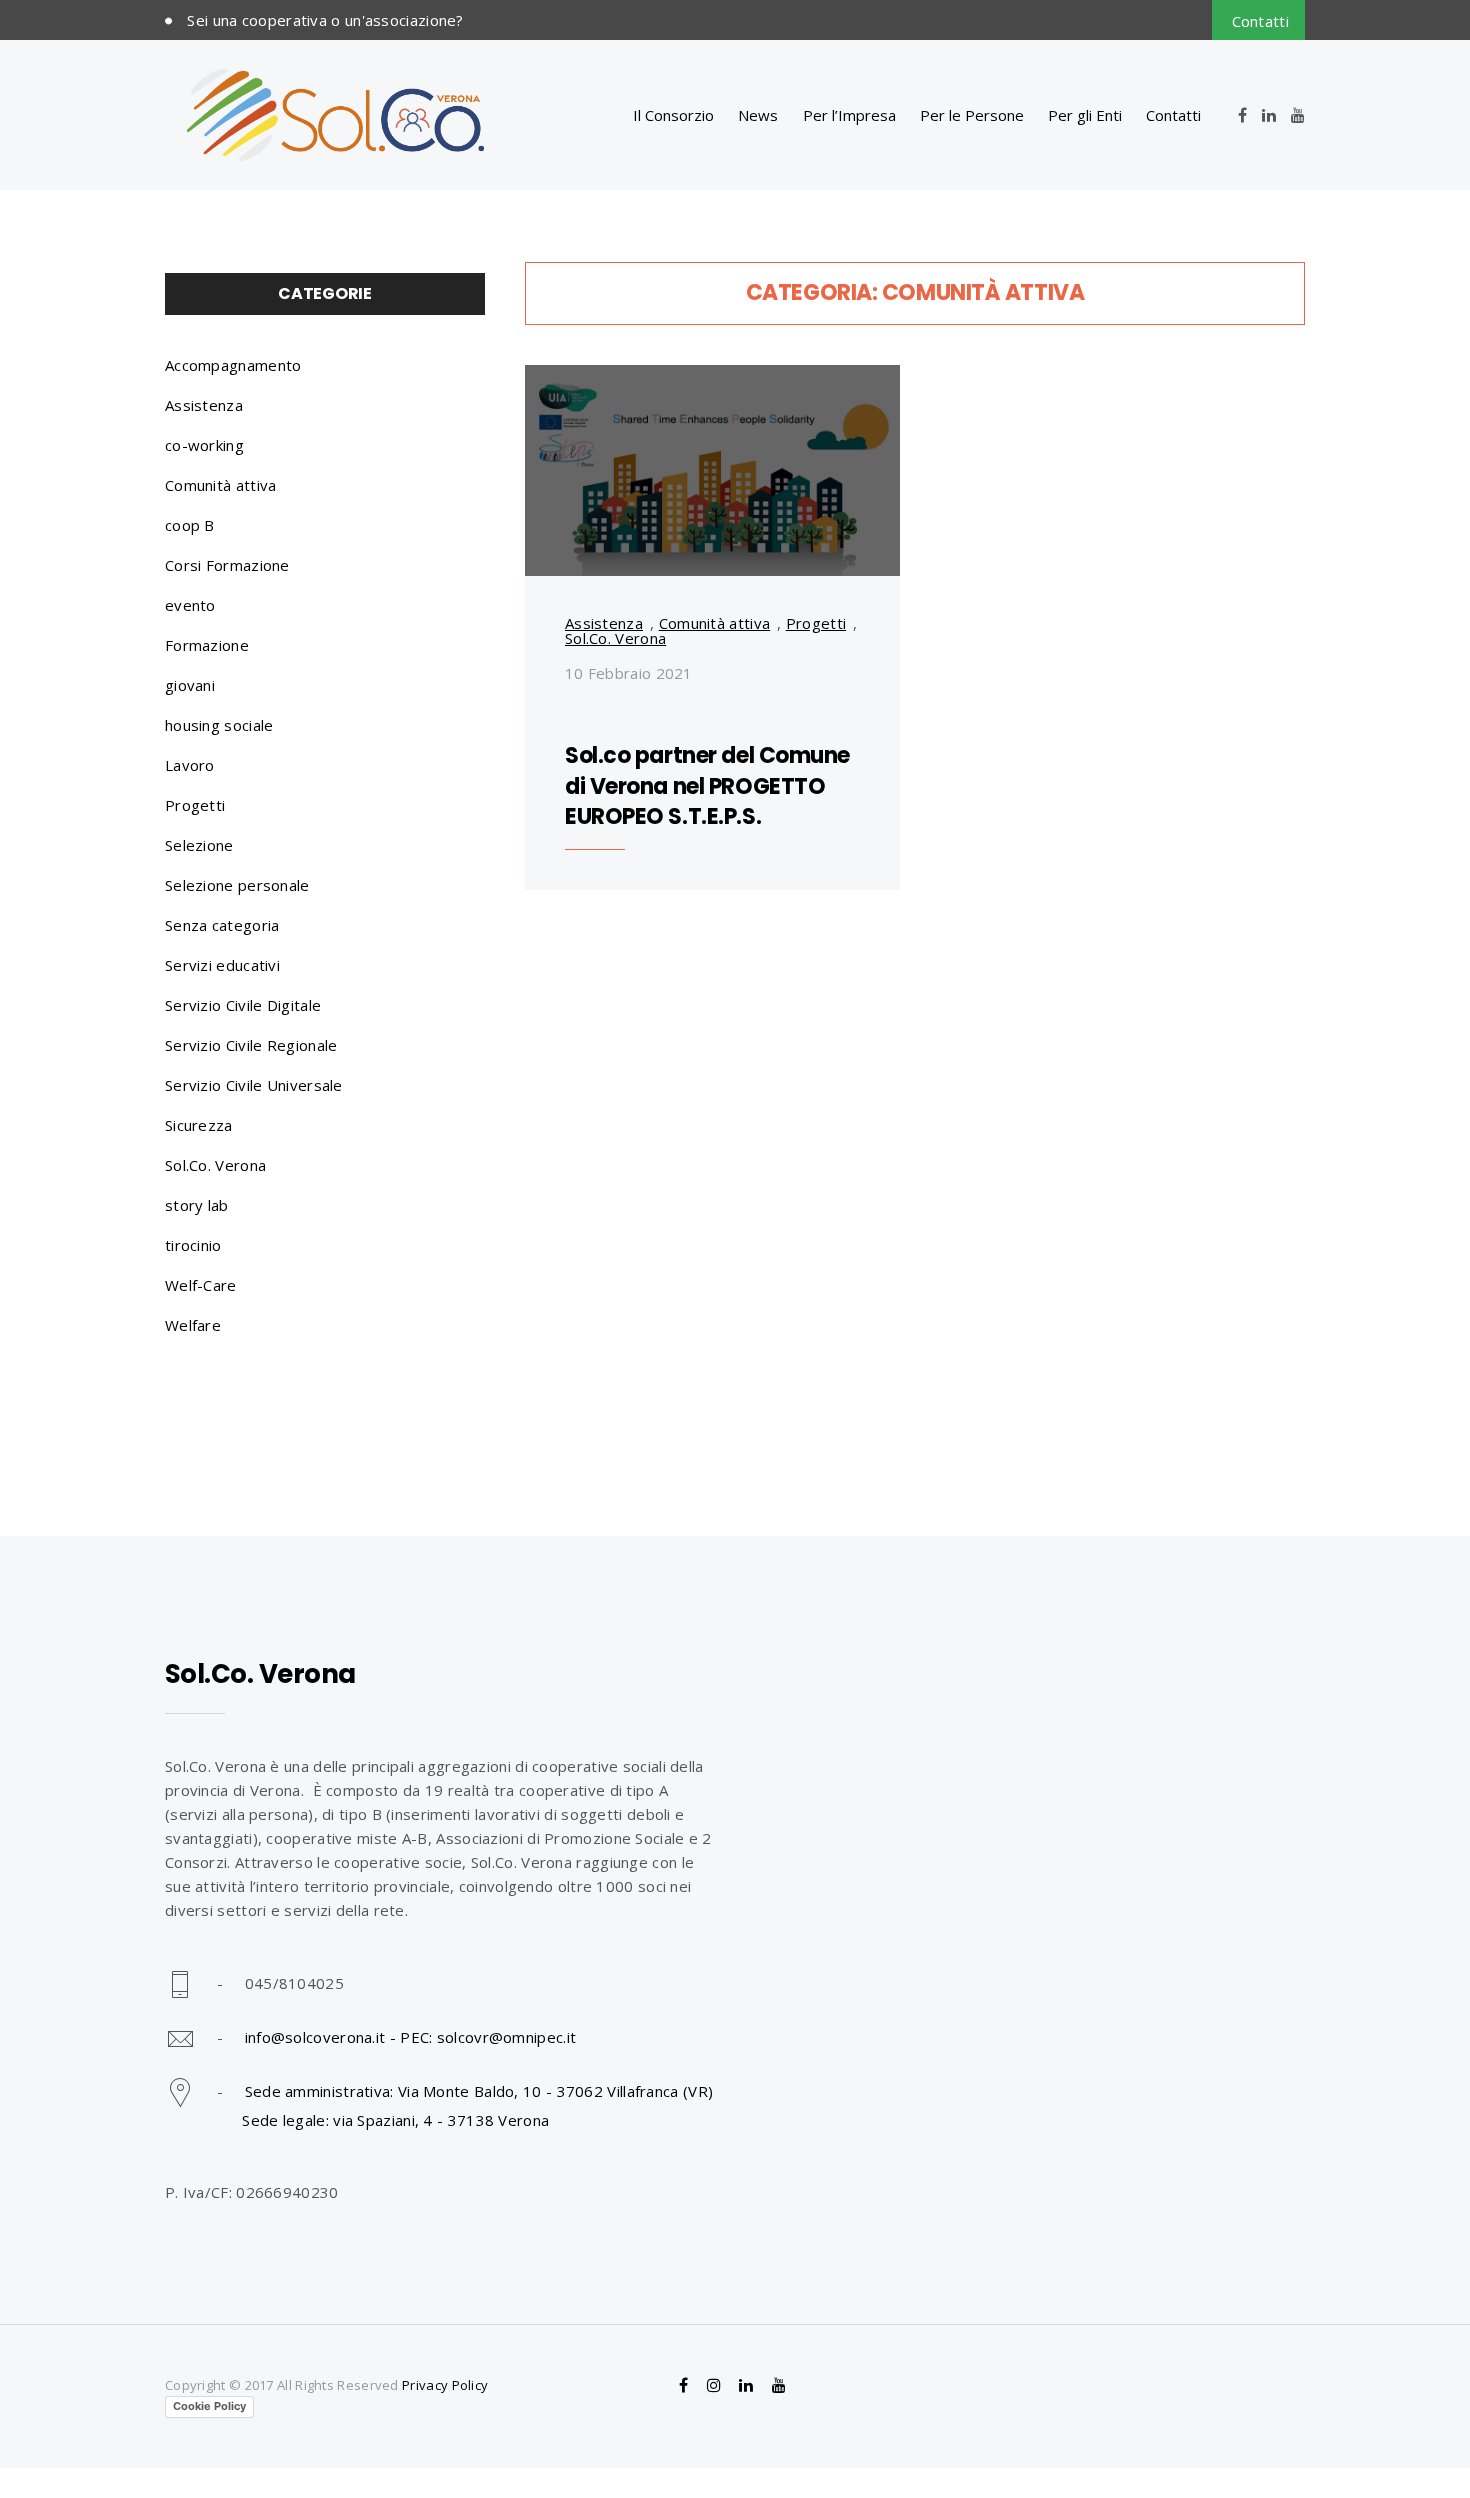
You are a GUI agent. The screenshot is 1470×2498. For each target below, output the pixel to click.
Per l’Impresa (849, 115)
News (758, 115)
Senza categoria (222, 925)
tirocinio (193, 1245)
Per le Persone (972, 115)
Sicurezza (199, 1125)
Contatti (1260, 21)
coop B (190, 525)
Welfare (193, 1325)
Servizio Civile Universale (254, 1085)
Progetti (816, 623)
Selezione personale (237, 885)
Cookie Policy (209, 2406)
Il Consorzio (673, 115)
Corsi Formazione (227, 565)
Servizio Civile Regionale (251, 1045)
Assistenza (604, 623)
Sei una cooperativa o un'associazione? (325, 20)
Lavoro (190, 765)
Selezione (199, 845)
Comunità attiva (715, 623)
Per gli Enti (1085, 115)
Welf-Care (201, 1285)
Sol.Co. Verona (615, 638)
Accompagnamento (233, 365)
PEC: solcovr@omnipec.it (488, 2037)
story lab (197, 1205)
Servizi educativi (222, 965)
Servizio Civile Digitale (243, 1005)
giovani (190, 685)
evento (190, 605)
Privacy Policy (445, 2385)
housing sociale (219, 725)
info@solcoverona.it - (323, 2037)
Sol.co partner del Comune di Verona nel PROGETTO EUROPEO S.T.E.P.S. (707, 786)
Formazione (207, 645)
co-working (204, 445)
